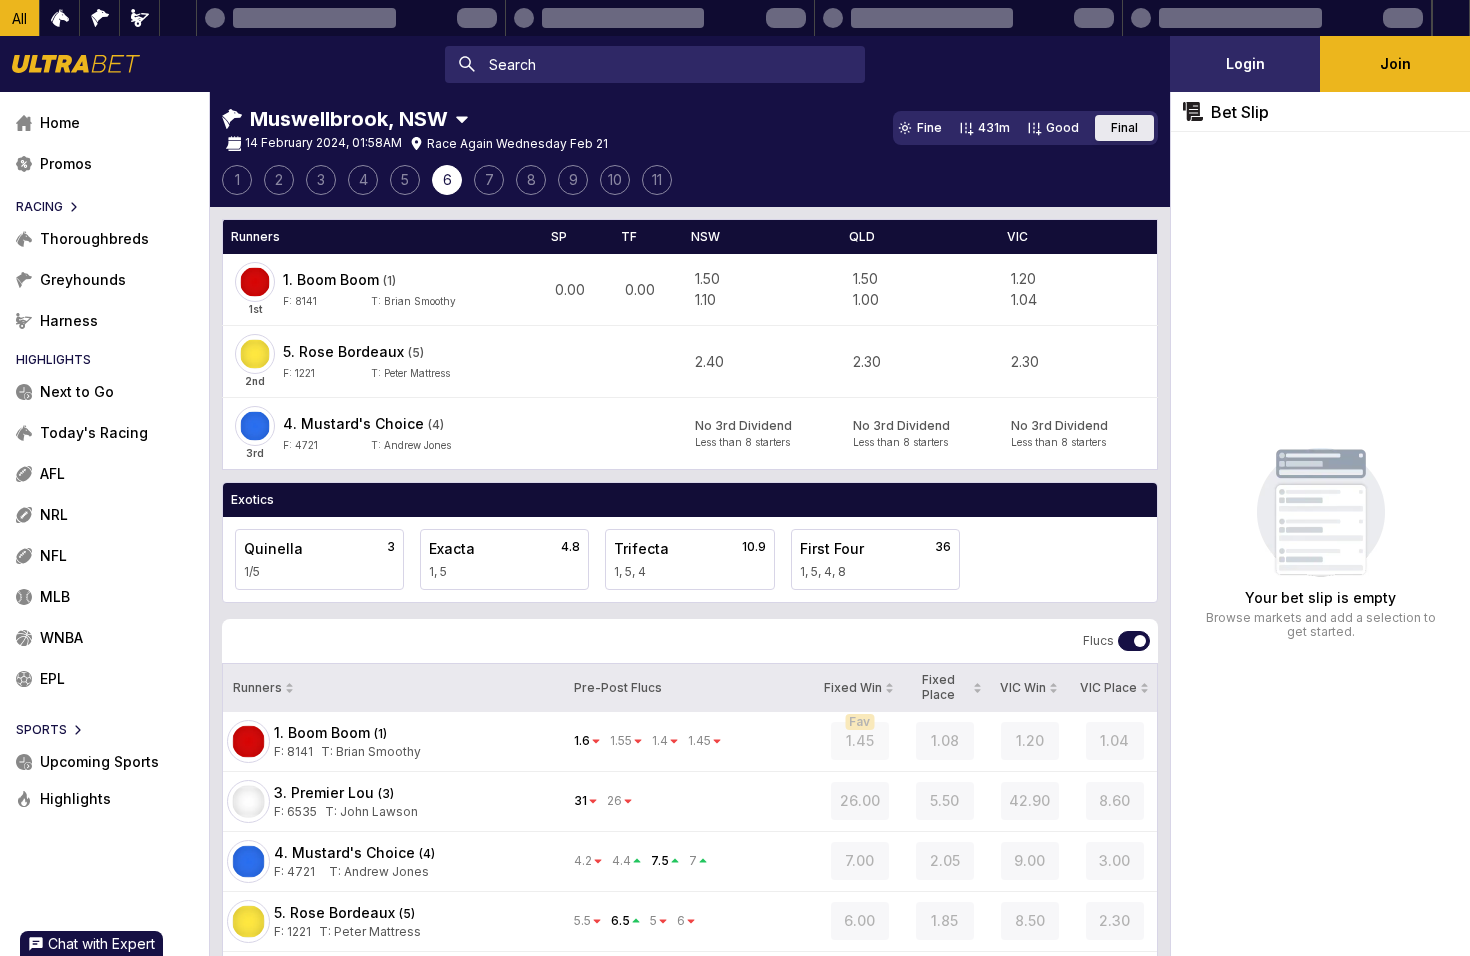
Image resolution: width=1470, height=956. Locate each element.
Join (1395, 63)
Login (1245, 63)
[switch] (1134, 641)
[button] (20, 18)
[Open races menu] (462, 119)
